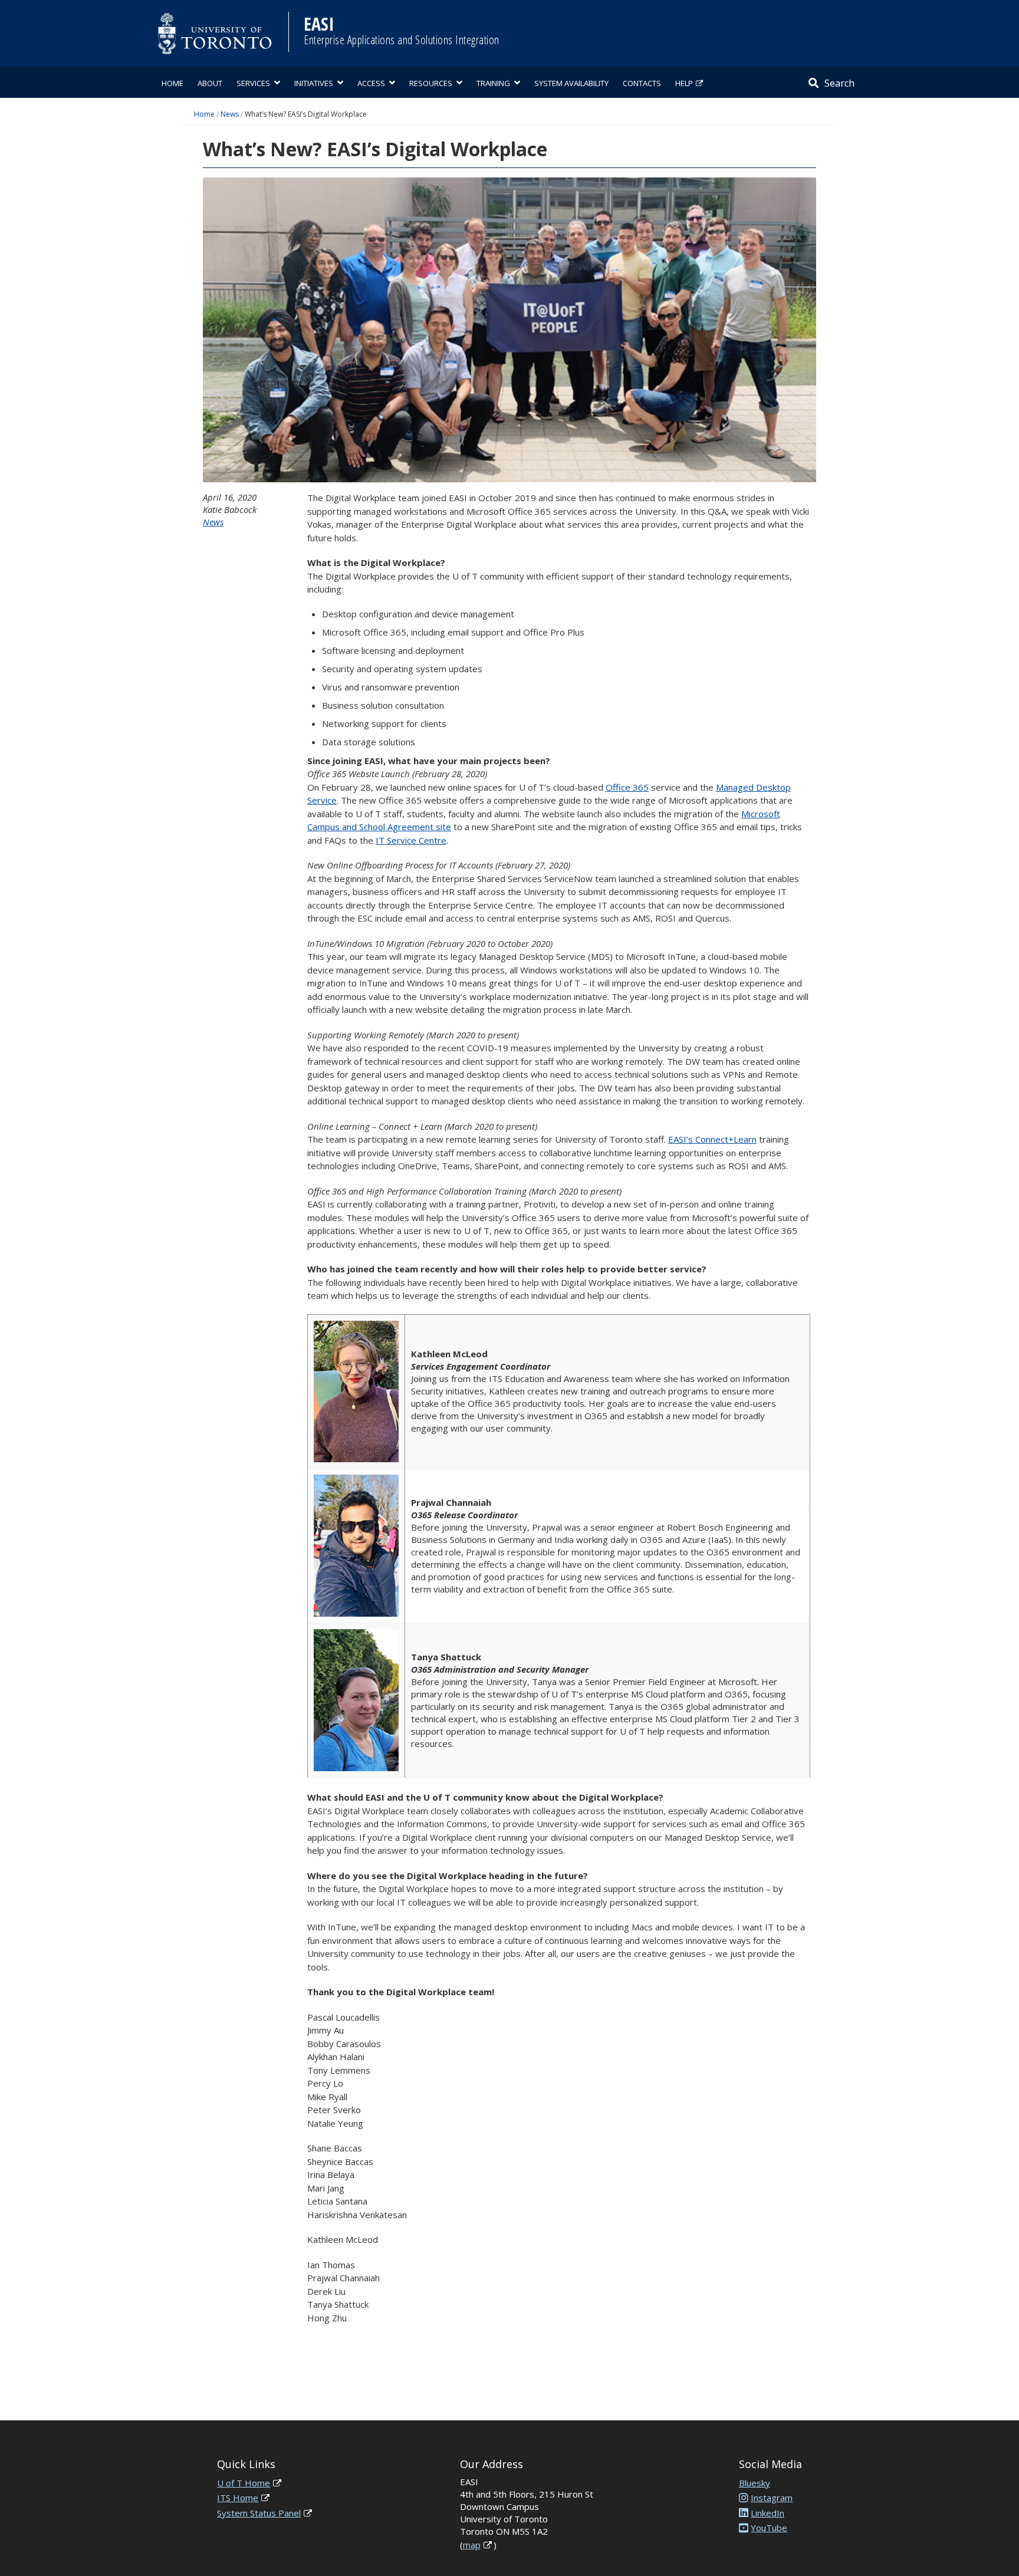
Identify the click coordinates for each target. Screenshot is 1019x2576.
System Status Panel (259, 2513)
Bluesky (755, 2483)
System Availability (571, 83)
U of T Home (244, 2483)
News (230, 114)
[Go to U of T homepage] (215, 33)
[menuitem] (172, 82)
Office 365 (627, 787)
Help (684, 83)
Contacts (642, 83)
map (472, 2545)
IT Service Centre (411, 840)
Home (172, 83)
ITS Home (238, 2498)
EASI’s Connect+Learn (712, 1139)
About (210, 83)
